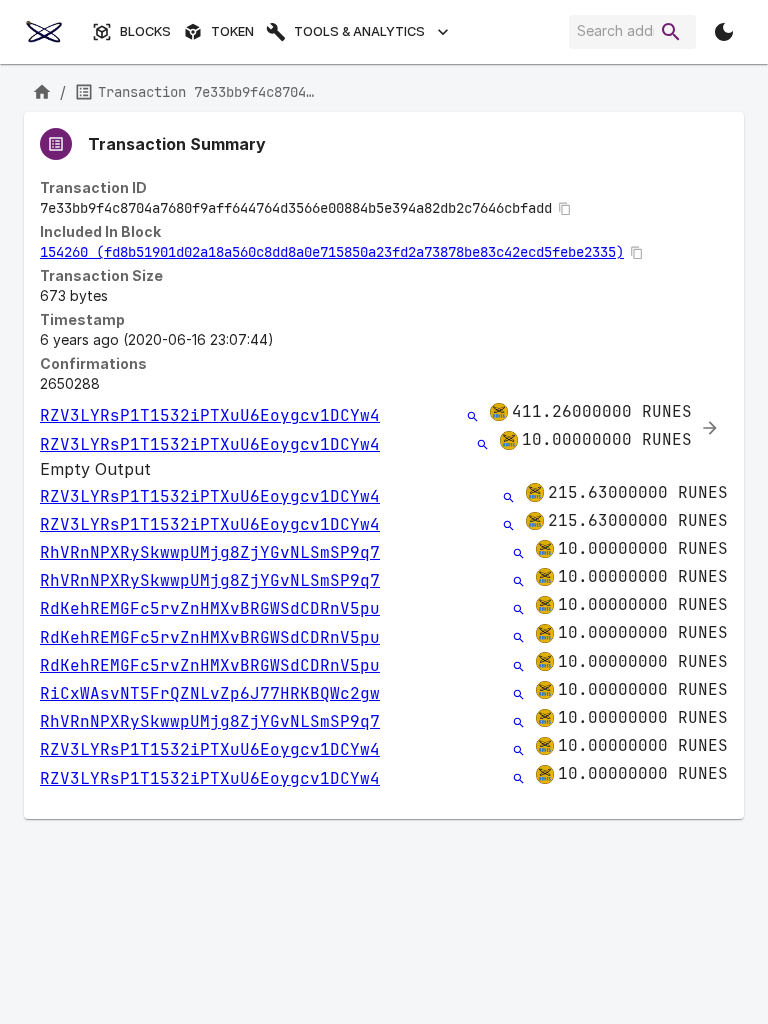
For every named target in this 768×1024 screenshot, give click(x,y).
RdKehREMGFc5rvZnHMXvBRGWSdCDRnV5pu (210, 608)
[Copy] (565, 209)
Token (232, 31)
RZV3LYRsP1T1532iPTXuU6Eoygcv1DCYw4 (210, 415)
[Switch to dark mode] (724, 32)
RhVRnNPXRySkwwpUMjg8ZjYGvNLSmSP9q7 (210, 552)
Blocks (145, 31)
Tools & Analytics (359, 31)
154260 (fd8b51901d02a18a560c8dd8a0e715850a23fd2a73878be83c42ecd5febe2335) (332, 252)
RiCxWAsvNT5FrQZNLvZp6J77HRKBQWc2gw (210, 693)
